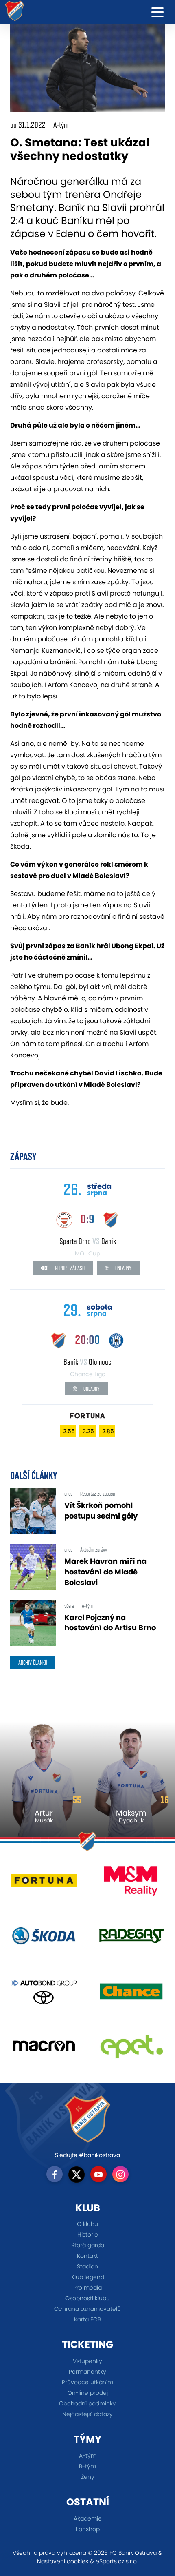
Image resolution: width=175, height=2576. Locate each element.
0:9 (87, 1219)
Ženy (88, 2477)
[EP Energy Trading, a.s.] (131, 2049)
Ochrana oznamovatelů (87, 2309)
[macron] (44, 2049)
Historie (88, 2235)
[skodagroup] (44, 1939)
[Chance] (131, 1994)
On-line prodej (88, 2393)
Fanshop (88, 2529)
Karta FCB (87, 2319)
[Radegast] (131, 1939)
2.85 (108, 1431)
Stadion (87, 2266)
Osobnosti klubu (87, 2298)
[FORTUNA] (44, 1884)
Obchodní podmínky (87, 2403)
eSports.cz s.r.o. (117, 2561)
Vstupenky (87, 2361)
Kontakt (87, 2256)
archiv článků (33, 1663)
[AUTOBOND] (44, 1994)
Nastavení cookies (63, 2561)
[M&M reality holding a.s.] (131, 1884)
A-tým (88, 2456)
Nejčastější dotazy (87, 2414)
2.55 (69, 1431)
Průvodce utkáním (87, 2382)
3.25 (88, 1431)
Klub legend (88, 2277)
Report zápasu (69, 1268)
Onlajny (123, 1268)
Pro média (87, 2288)
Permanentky (87, 2372)
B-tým (87, 2466)
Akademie (88, 2518)
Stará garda (88, 2245)
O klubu (87, 2224)
